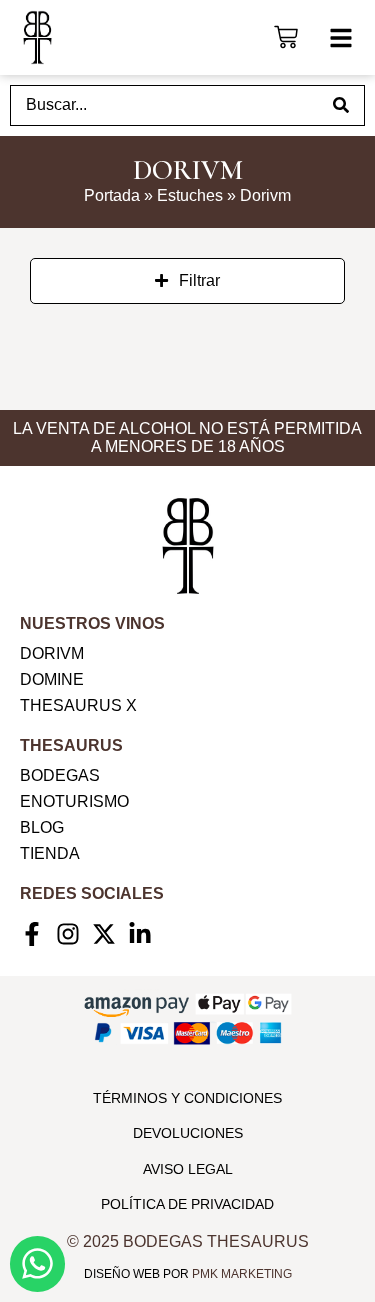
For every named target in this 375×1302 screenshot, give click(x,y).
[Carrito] (286, 34)
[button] (341, 38)
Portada (112, 195)
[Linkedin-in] (140, 934)
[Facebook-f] (32, 934)
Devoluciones (188, 1133)
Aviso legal (188, 1169)
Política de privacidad (187, 1204)
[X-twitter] (104, 934)
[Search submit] (341, 105)
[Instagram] (68, 934)
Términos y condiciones (187, 1098)
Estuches (190, 195)
